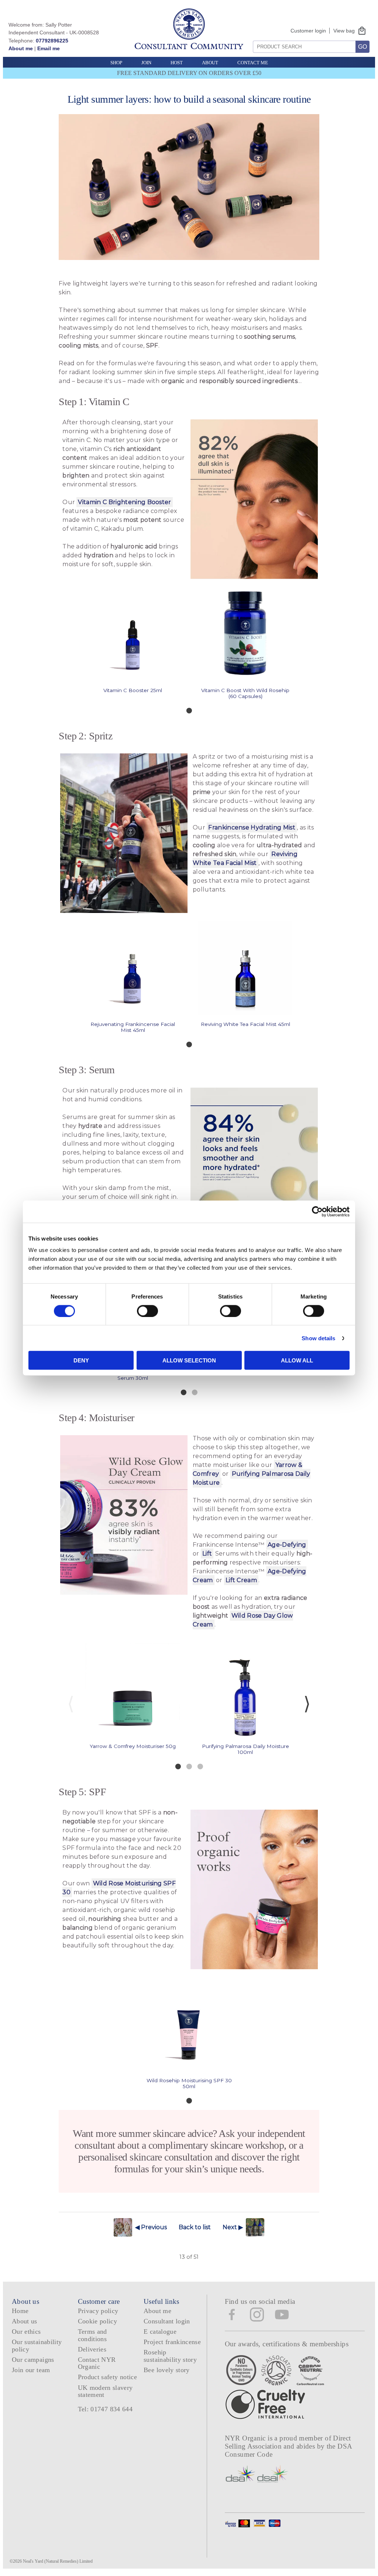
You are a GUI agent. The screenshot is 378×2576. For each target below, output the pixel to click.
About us (25, 2321)
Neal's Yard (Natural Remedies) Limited (58, 2561)
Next (307, 1704)
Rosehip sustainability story (170, 2356)
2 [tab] (195, 1392)
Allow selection (189, 1360)
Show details (318, 1338)
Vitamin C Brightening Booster (124, 502)
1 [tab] (189, 710)
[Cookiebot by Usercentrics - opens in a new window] (317, 1211)
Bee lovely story (167, 2370)
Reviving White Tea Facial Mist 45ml (245, 1024)
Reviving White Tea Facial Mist (245, 858)
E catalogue (160, 2332)
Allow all (297, 1360)
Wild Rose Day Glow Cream (243, 1620)
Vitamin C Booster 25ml (133, 690)
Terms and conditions (92, 2335)
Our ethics (26, 2332)
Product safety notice (107, 2377)
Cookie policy (98, 2321)
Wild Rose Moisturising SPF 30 (119, 1888)
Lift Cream (241, 1580)
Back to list (195, 2227)
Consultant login (167, 2321)
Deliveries (92, 2349)
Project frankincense (172, 2342)
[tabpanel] (133, 640)
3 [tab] (200, 1766)
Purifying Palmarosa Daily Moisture (252, 1478)
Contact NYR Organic (97, 2363)
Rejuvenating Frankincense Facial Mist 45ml (133, 1027)
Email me (49, 48)
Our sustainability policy (37, 2345)
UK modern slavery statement (105, 2391)
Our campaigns (33, 2360)
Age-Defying (287, 1545)
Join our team (31, 2370)
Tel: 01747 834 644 (105, 2409)
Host (177, 63)
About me (21, 48)
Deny (81, 1360)
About (210, 63)
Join (146, 63)
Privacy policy (98, 2311)
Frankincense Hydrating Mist (252, 827)
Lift (207, 1554)
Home (20, 2311)
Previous (71, 1704)
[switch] (147, 1311)
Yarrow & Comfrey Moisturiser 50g (133, 1746)
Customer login (308, 31)
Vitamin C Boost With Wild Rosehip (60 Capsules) (245, 693)
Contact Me (253, 63)
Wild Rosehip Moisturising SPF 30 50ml (189, 2083)
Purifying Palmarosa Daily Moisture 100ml (245, 1749)
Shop (116, 63)
